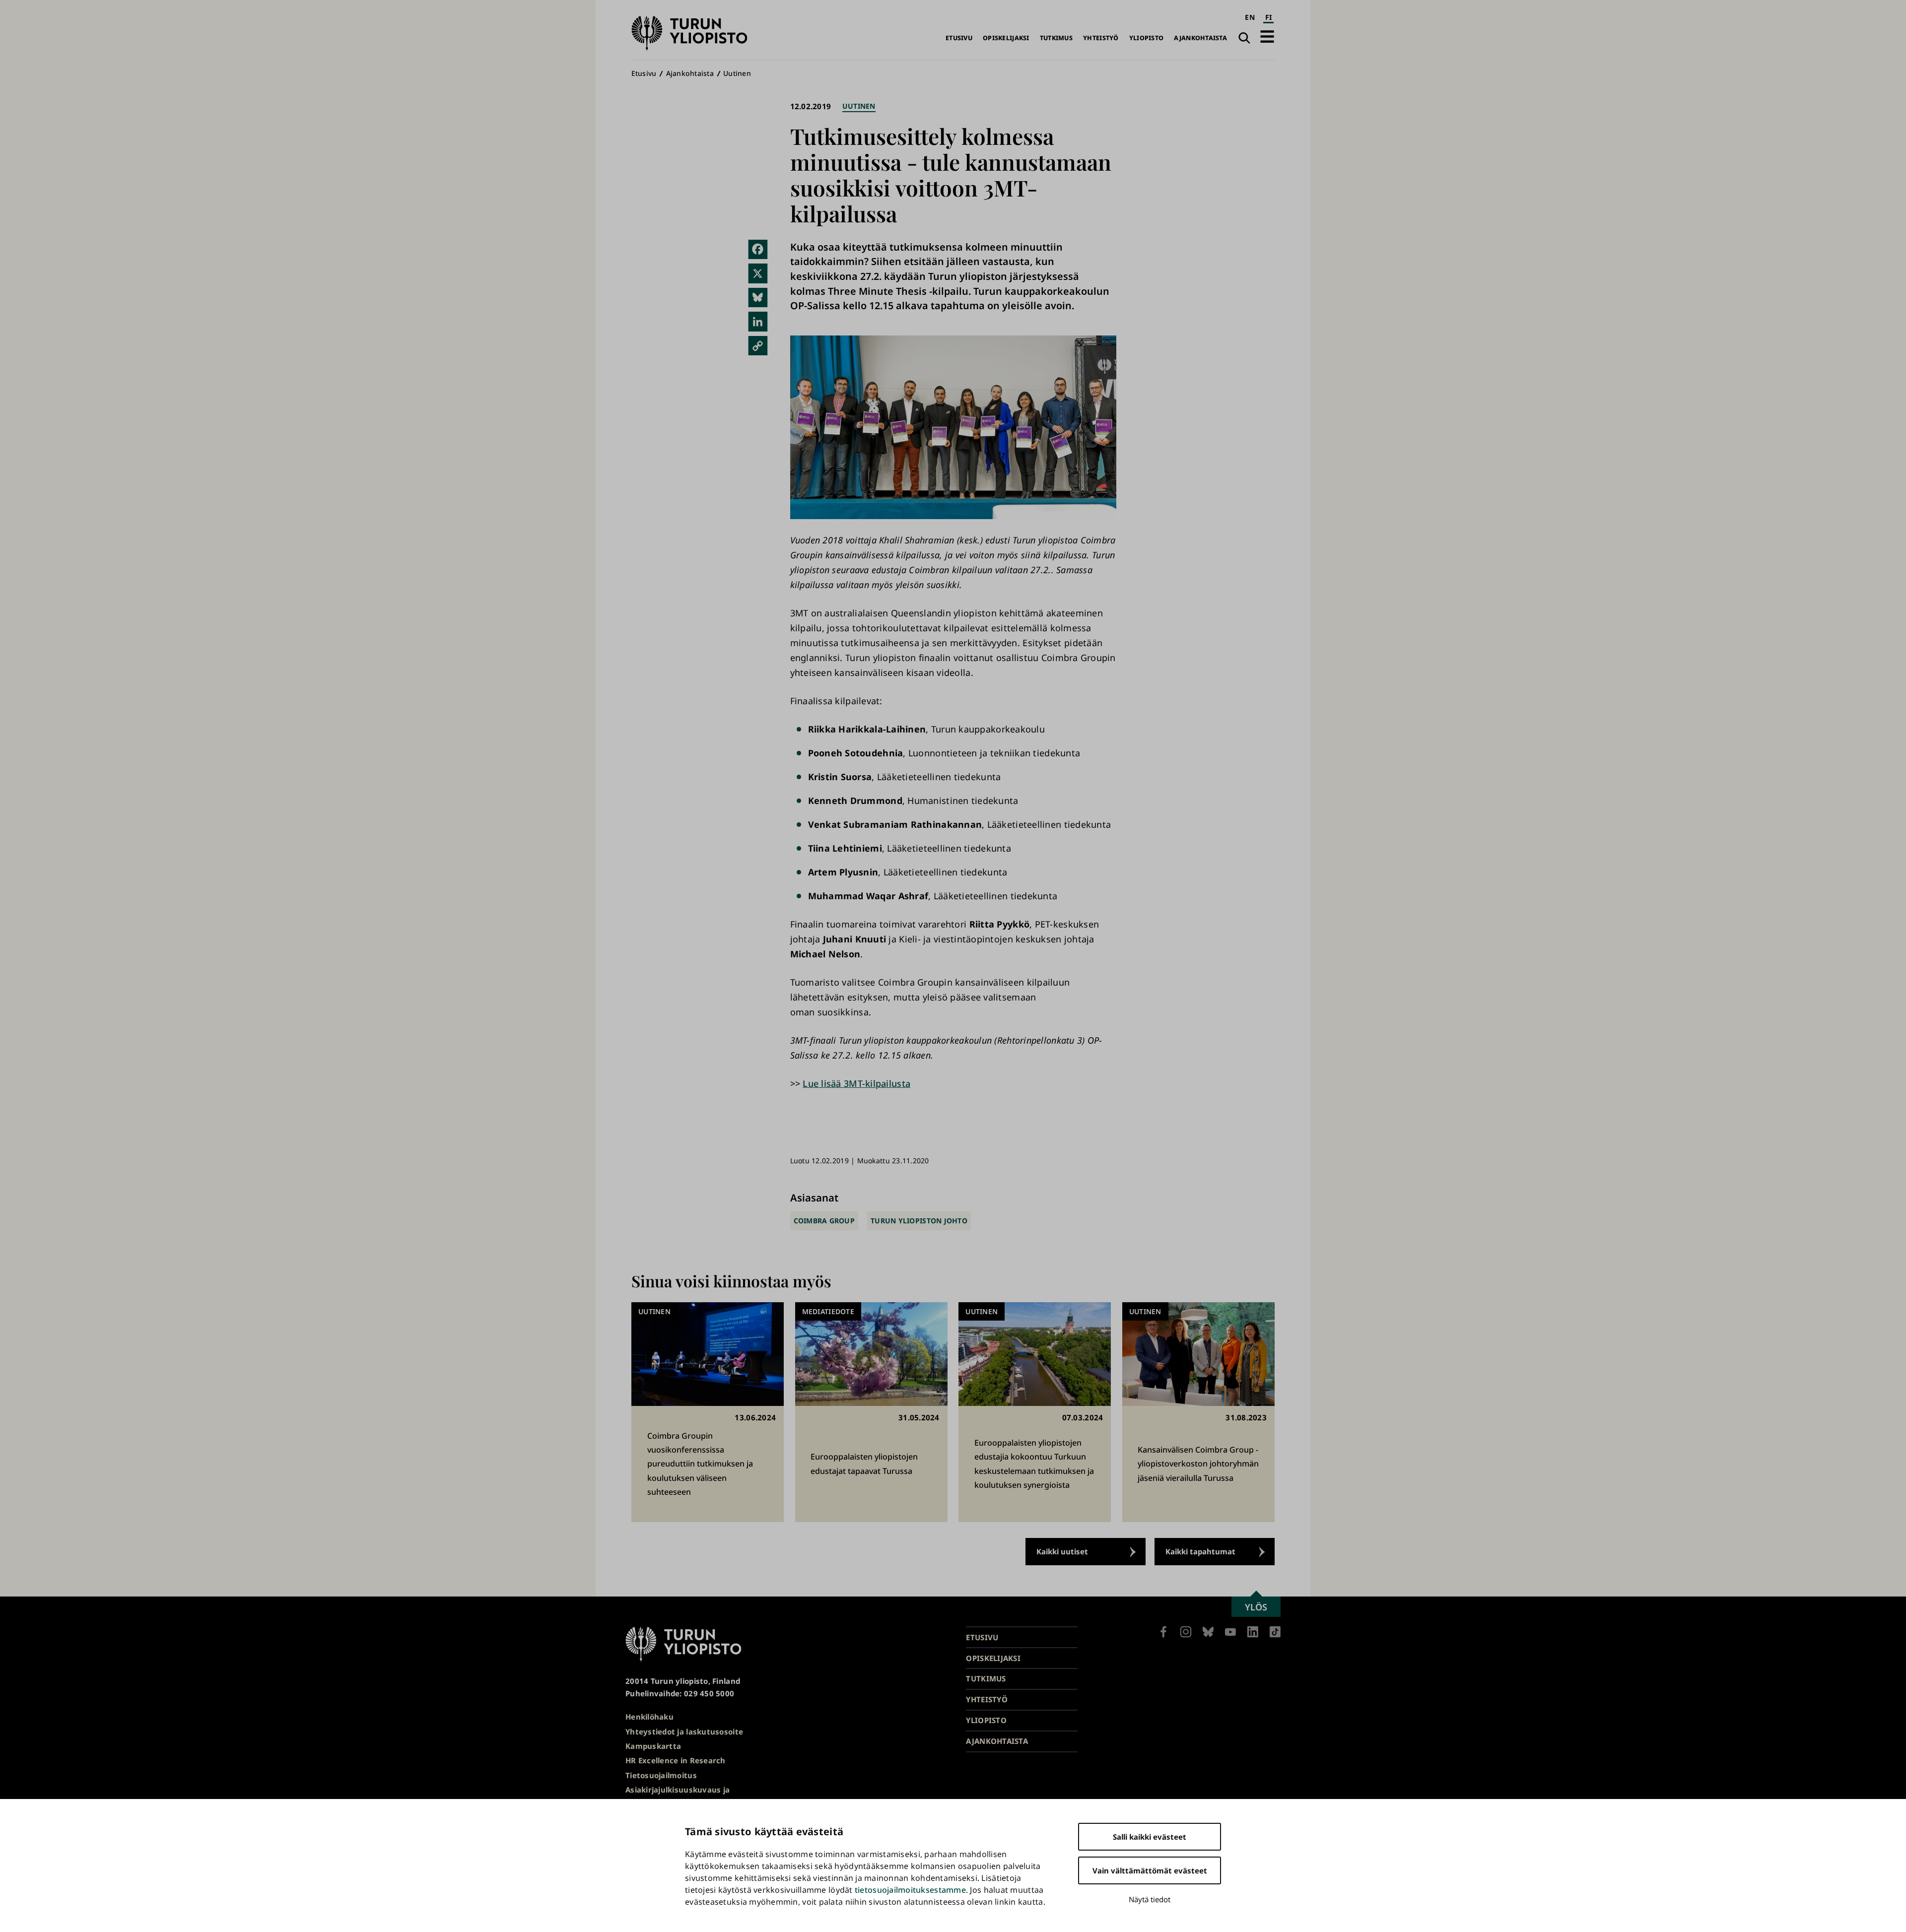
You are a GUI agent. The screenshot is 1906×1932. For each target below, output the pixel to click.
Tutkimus (1056, 38)
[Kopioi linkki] (758, 346)
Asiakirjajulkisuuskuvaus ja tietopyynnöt (678, 1796)
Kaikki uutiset (1062, 1551)
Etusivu (959, 38)
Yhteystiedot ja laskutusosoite (684, 1732)
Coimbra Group (824, 1221)
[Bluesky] (758, 298)
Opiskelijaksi (1006, 38)
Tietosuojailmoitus (661, 1775)
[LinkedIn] (758, 322)
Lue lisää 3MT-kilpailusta (856, 1083)
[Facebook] (758, 250)
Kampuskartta (653, 1746)
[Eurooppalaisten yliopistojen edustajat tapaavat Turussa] (871, 1412)
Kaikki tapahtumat (1200, 1551)
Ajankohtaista (1200, 38)
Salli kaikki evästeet (1150, 1837)
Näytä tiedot (1150, 1899)
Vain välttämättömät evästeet (1150, 1870)
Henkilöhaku (649, 1717)
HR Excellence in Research (676, 1760)
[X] (758, 273)
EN (1250, 17)
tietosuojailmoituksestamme (910, 1890)
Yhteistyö (1101, 38)
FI (1269, 17)
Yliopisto (1146, 38)
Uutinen (737, 73)
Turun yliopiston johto (919, 1221)
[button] (1267, 36)
